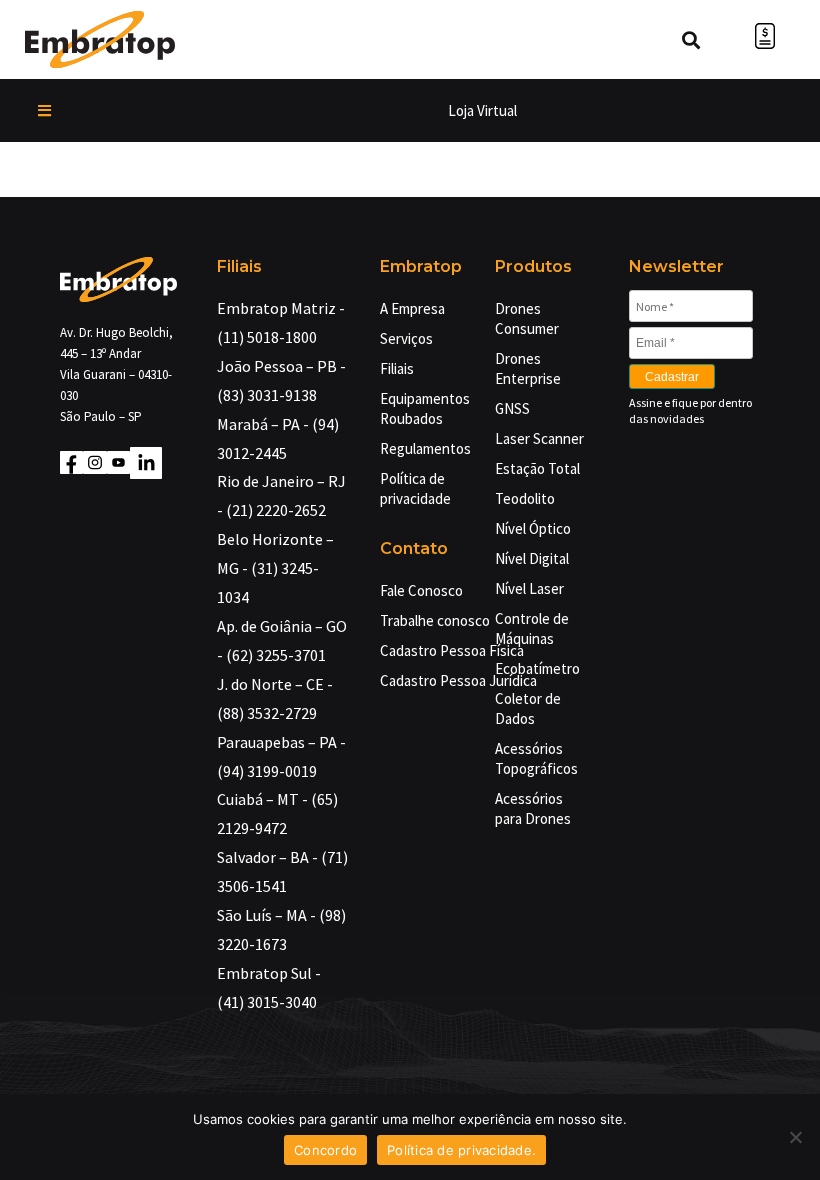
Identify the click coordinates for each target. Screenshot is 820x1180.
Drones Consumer (527, 318)
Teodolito (525, 498)
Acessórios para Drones (533, 808)
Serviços (406, 338)
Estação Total (537, 468)
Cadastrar (672, 377)
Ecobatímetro (537, 668)
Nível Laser (529, 588)
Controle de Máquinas (532, 628)
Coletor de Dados (528, 708)
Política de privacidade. (461, 1150)
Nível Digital (532, 558)
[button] (44, 110)
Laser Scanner (539, 438)
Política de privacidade (415, 488)
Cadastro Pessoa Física (452, 650)
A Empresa (412, 308)
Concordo (325, 1150)
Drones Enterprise (528, 368)
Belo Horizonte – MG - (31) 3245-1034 (275, 568)
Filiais (397, 368)
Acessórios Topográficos (536, 758)
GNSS (512, 408)
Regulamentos (422, 448)
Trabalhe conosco (435, 620)
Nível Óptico (533, 528)
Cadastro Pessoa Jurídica (458, 680)
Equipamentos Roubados (422, 408)
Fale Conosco (421, 590)
